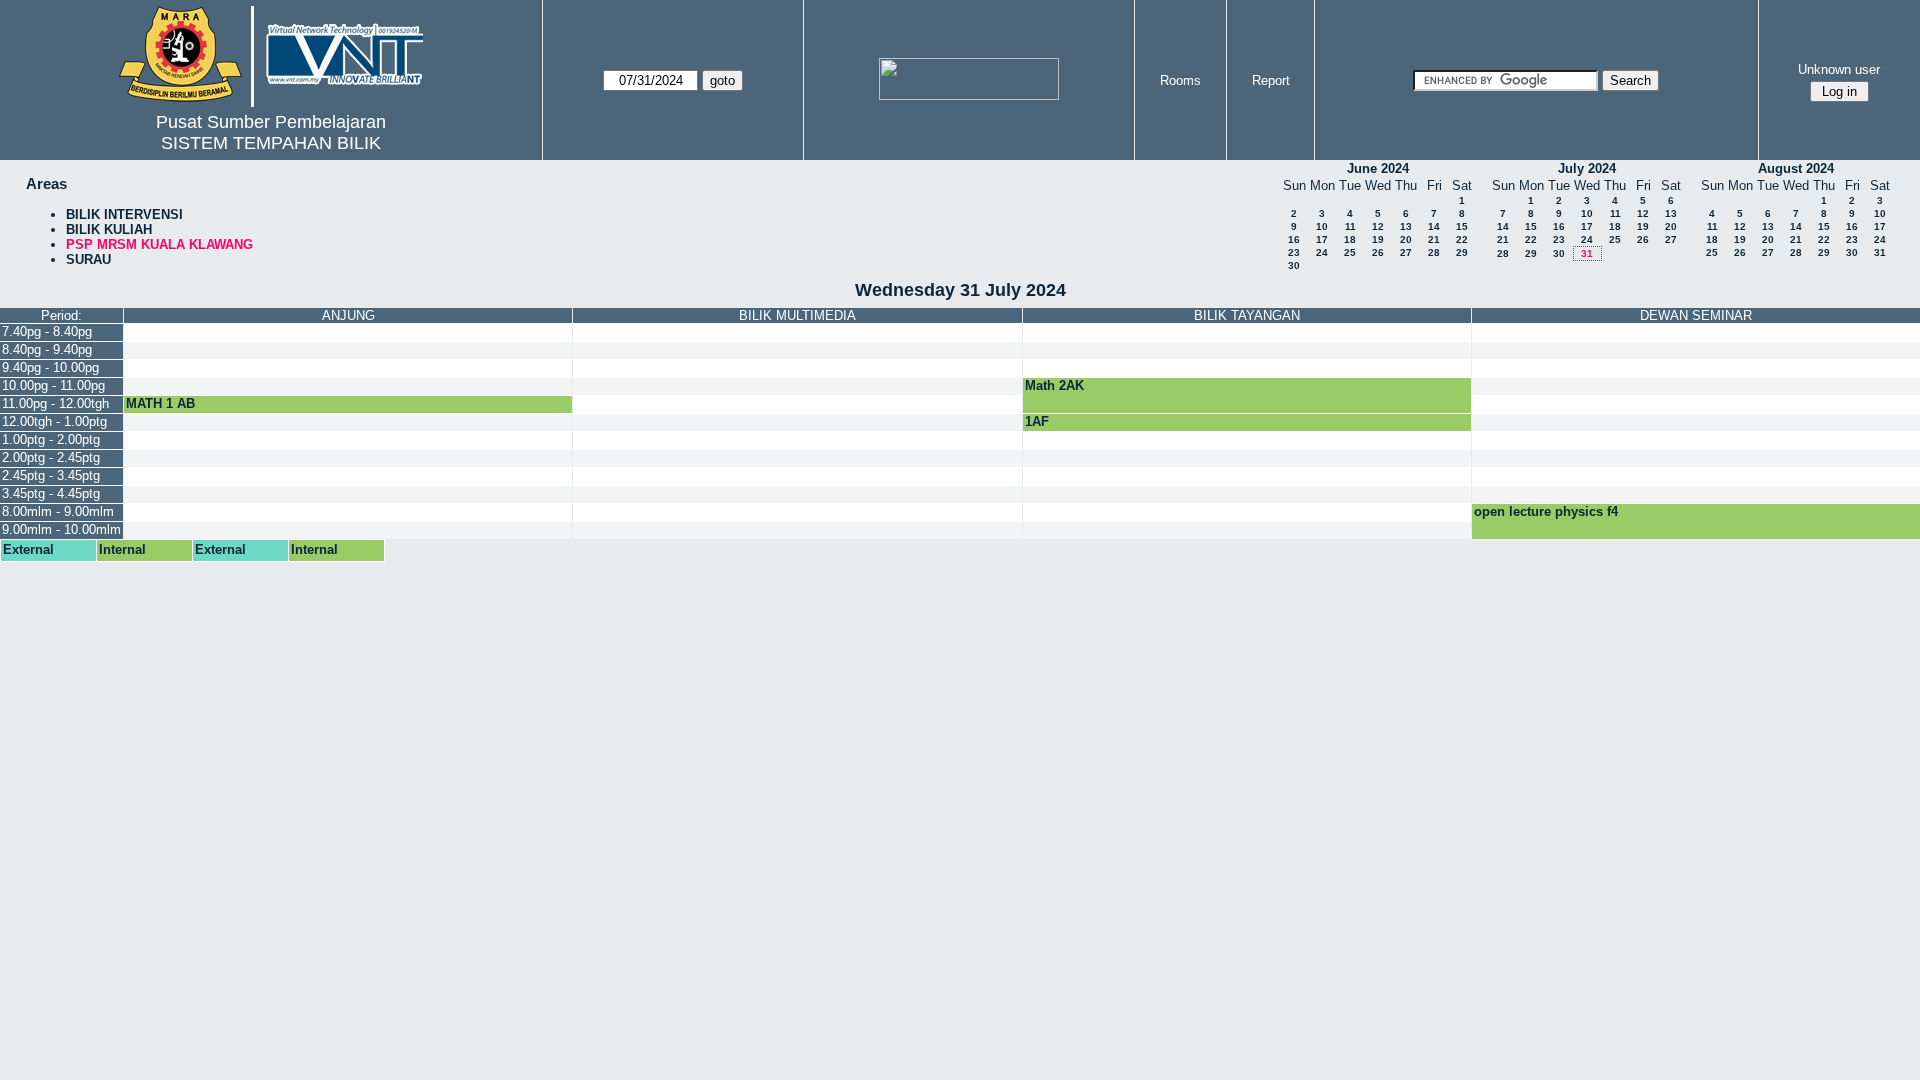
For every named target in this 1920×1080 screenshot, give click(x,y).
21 (1434, 239)
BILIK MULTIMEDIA (797, 315)
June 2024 (1378, 168)
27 (1406, 252)
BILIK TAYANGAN (1247, 315)
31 (1587, 253)
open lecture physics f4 (1546, 511)
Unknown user (1839, 69)
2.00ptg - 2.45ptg (51, 457)
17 (1322, 239)
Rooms (1180, 80)
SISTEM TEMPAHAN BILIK (271, 143)
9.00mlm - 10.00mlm (61, 529)
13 (1406, 226)
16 (1294, 239)
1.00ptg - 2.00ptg (51, 439)
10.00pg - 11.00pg (53, 385)
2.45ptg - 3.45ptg (51, 475)
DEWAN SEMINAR (1696, 315)
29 (1462, 252)
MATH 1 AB (160, 403)
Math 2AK (1054, 385)
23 (1294, 252)
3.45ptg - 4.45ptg (51, 493)
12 (1378, 226)
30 (1294, 265)
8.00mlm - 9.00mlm (58, 511)
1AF (1037, 421)
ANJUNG (348, 315)
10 (1322, 226)
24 (1322, 252)
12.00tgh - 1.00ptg (54, 421)
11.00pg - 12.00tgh (55, 403)
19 (1378, 239)
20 (1406, 239)
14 (1434, 226)
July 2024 (1587, 168)
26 (1378, 252)
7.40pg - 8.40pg (47, 331)
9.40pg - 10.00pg (50, 367)
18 (1350, 239)
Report (1271, 80)
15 (1462, 226)
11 (1350, 226)
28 (1434, 252)
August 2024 (1796, 168)
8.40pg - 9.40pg (47, 349)
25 (1350, 252)
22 (1462, 239)
